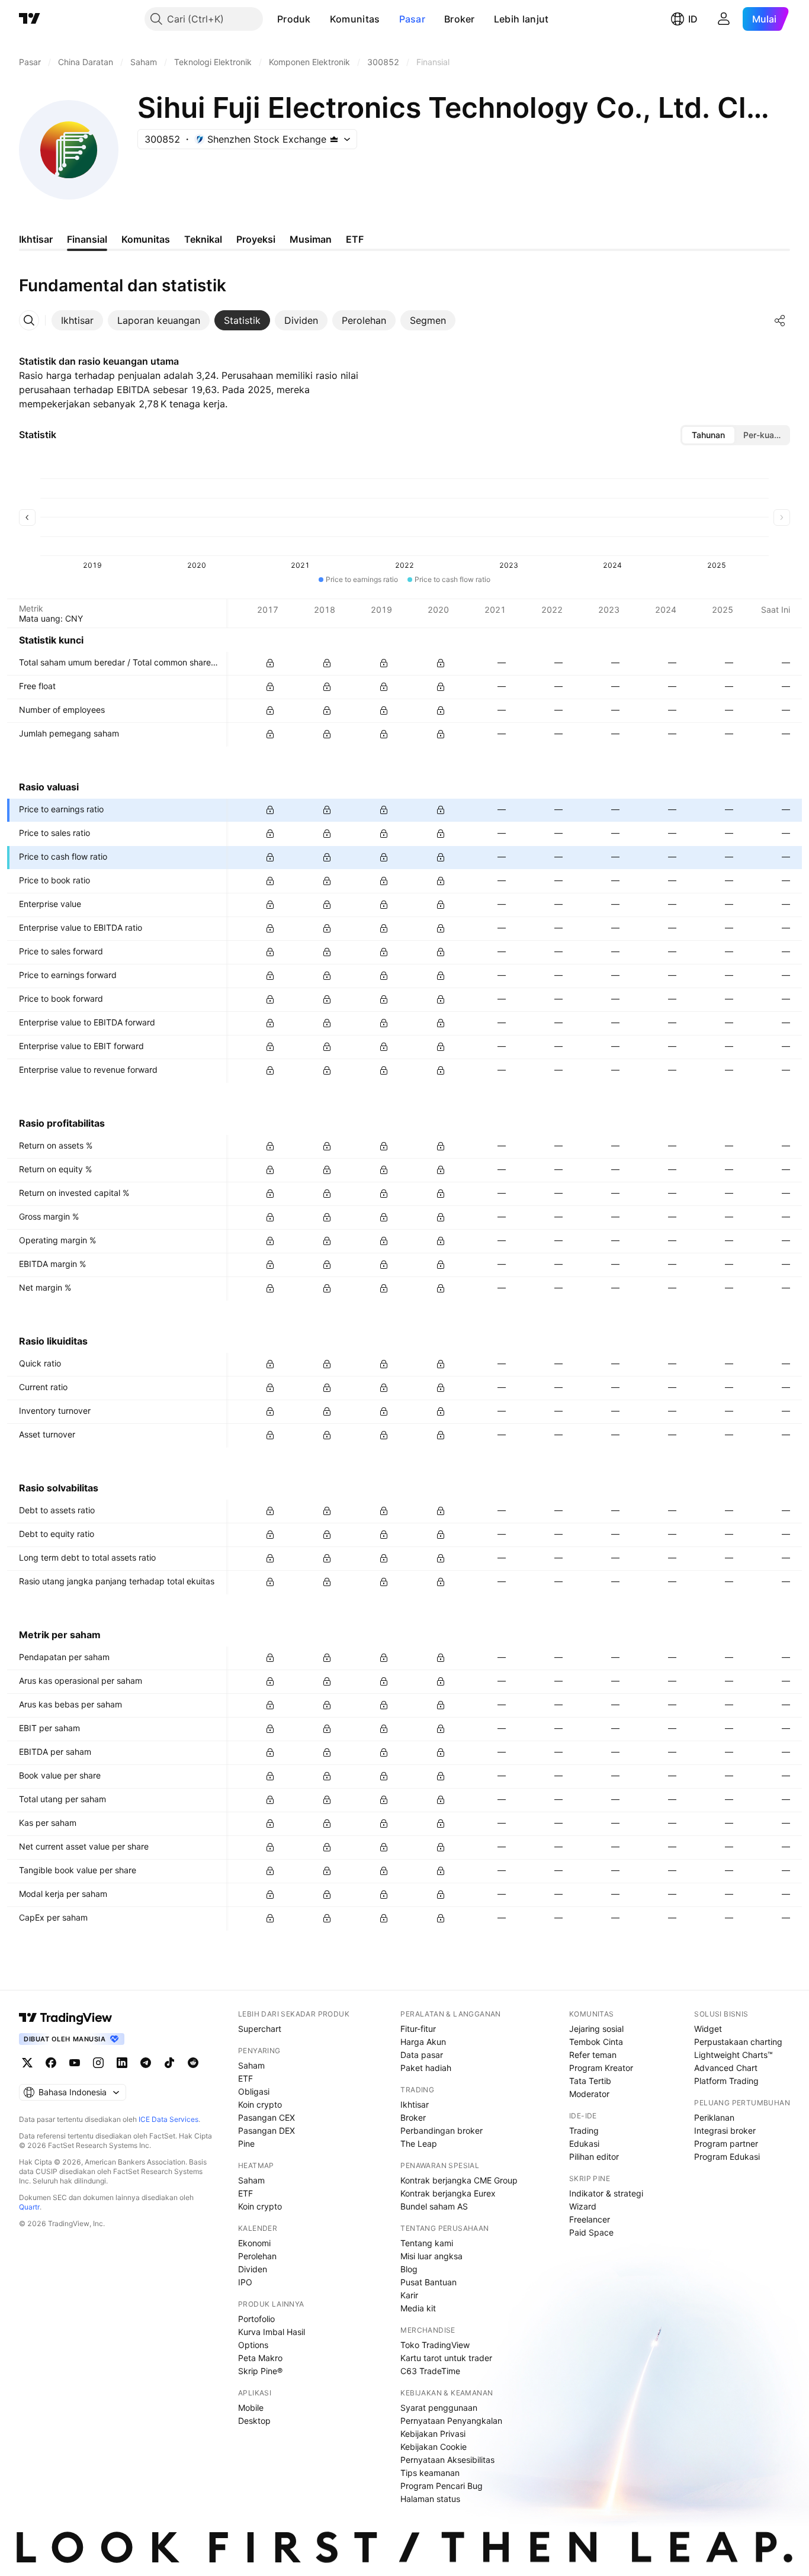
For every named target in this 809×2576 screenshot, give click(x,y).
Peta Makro (260, 2358)
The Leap (419, 2144)
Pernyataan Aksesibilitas (447, 2460)
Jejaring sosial (596, 2029)
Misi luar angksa (431, 2256)
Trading (584, 2130)
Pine (246, 2144)
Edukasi (584, 2144)
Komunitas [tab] (146, 239)
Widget (708, 2029)
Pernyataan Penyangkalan (451, 2421)
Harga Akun (423, 2042)
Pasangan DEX (267, 2130)
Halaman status (430, 2499)
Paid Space (591, 2232)
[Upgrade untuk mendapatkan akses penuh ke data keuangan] (270, 663)
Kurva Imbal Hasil (272, 2332)
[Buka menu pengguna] (724, 19)
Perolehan (257, 2256)
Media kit (418, 2308)
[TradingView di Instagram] (98, 2063)
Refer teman (593, 2055)
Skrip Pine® (260, 2371)
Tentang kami (427, 2243)
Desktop (254, 2421)
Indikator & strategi (606, 2193)
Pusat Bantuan (428, 2282)
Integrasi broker (725, 2130)
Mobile (251, 2408)
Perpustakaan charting (738, 2042)
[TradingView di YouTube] (75, 2063)
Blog (409, 2269)
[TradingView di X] (27, 2063)
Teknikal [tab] (203, 239)
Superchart (260, 2029)
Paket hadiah (426, 2068)
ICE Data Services (168, 2119)
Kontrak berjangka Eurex (448, 2193)
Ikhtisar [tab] (36, 239)
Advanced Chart (726, 2068)
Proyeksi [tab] (256, 239)
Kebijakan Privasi (433, 2434)
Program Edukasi (727, 2157)
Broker (460, 19)
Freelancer (590, 2219)
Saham (251, 2065)
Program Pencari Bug (442, 2486)
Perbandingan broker (442, 2130)
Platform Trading (726, 2081)
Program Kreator (601, 2068)
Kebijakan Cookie (434, 2447)
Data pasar (422, 2055)
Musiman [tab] (311, 239)
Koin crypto (260, 2104)
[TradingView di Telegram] (146, 2063)
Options (253, 2345)
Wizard (583, 2206)
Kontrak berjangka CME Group (459, 2180)
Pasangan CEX (267, 2117)
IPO (245, 2282)
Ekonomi (254, 2243)
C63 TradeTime (430, 2371)
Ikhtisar (415, 2104)
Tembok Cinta (596, 2042)
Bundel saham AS (434, 2206)
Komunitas (355, 19)
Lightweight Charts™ (733, 2055)
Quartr (29, 2207)
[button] (320, 19)
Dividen (253, 2269)
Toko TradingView (435, 2345)
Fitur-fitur (418, 2029)
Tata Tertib (590, 2081)
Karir (409, 2295)
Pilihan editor (594, 2157)
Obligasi (254, 2091)
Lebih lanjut (521, 19)
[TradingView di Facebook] (51, 2063)
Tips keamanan (430, 2473)
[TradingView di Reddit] (193, 2063)
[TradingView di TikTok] (169, 2063)
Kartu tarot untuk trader (446, 2358)
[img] (334, 139)
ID (693, 19)
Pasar (412, 19)
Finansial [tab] (87, 239)
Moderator (589, 2094)
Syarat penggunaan (439, 2408)
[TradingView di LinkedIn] (122, 2063)
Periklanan (714, 2117)
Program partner (726, 2144)
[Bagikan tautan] (780, 320)
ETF (245, 2078)
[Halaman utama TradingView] (30, 19)
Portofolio (256, 2319)
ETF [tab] (355, 239)
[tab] (77, 320)
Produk (294, 19)
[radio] (708, 435)
